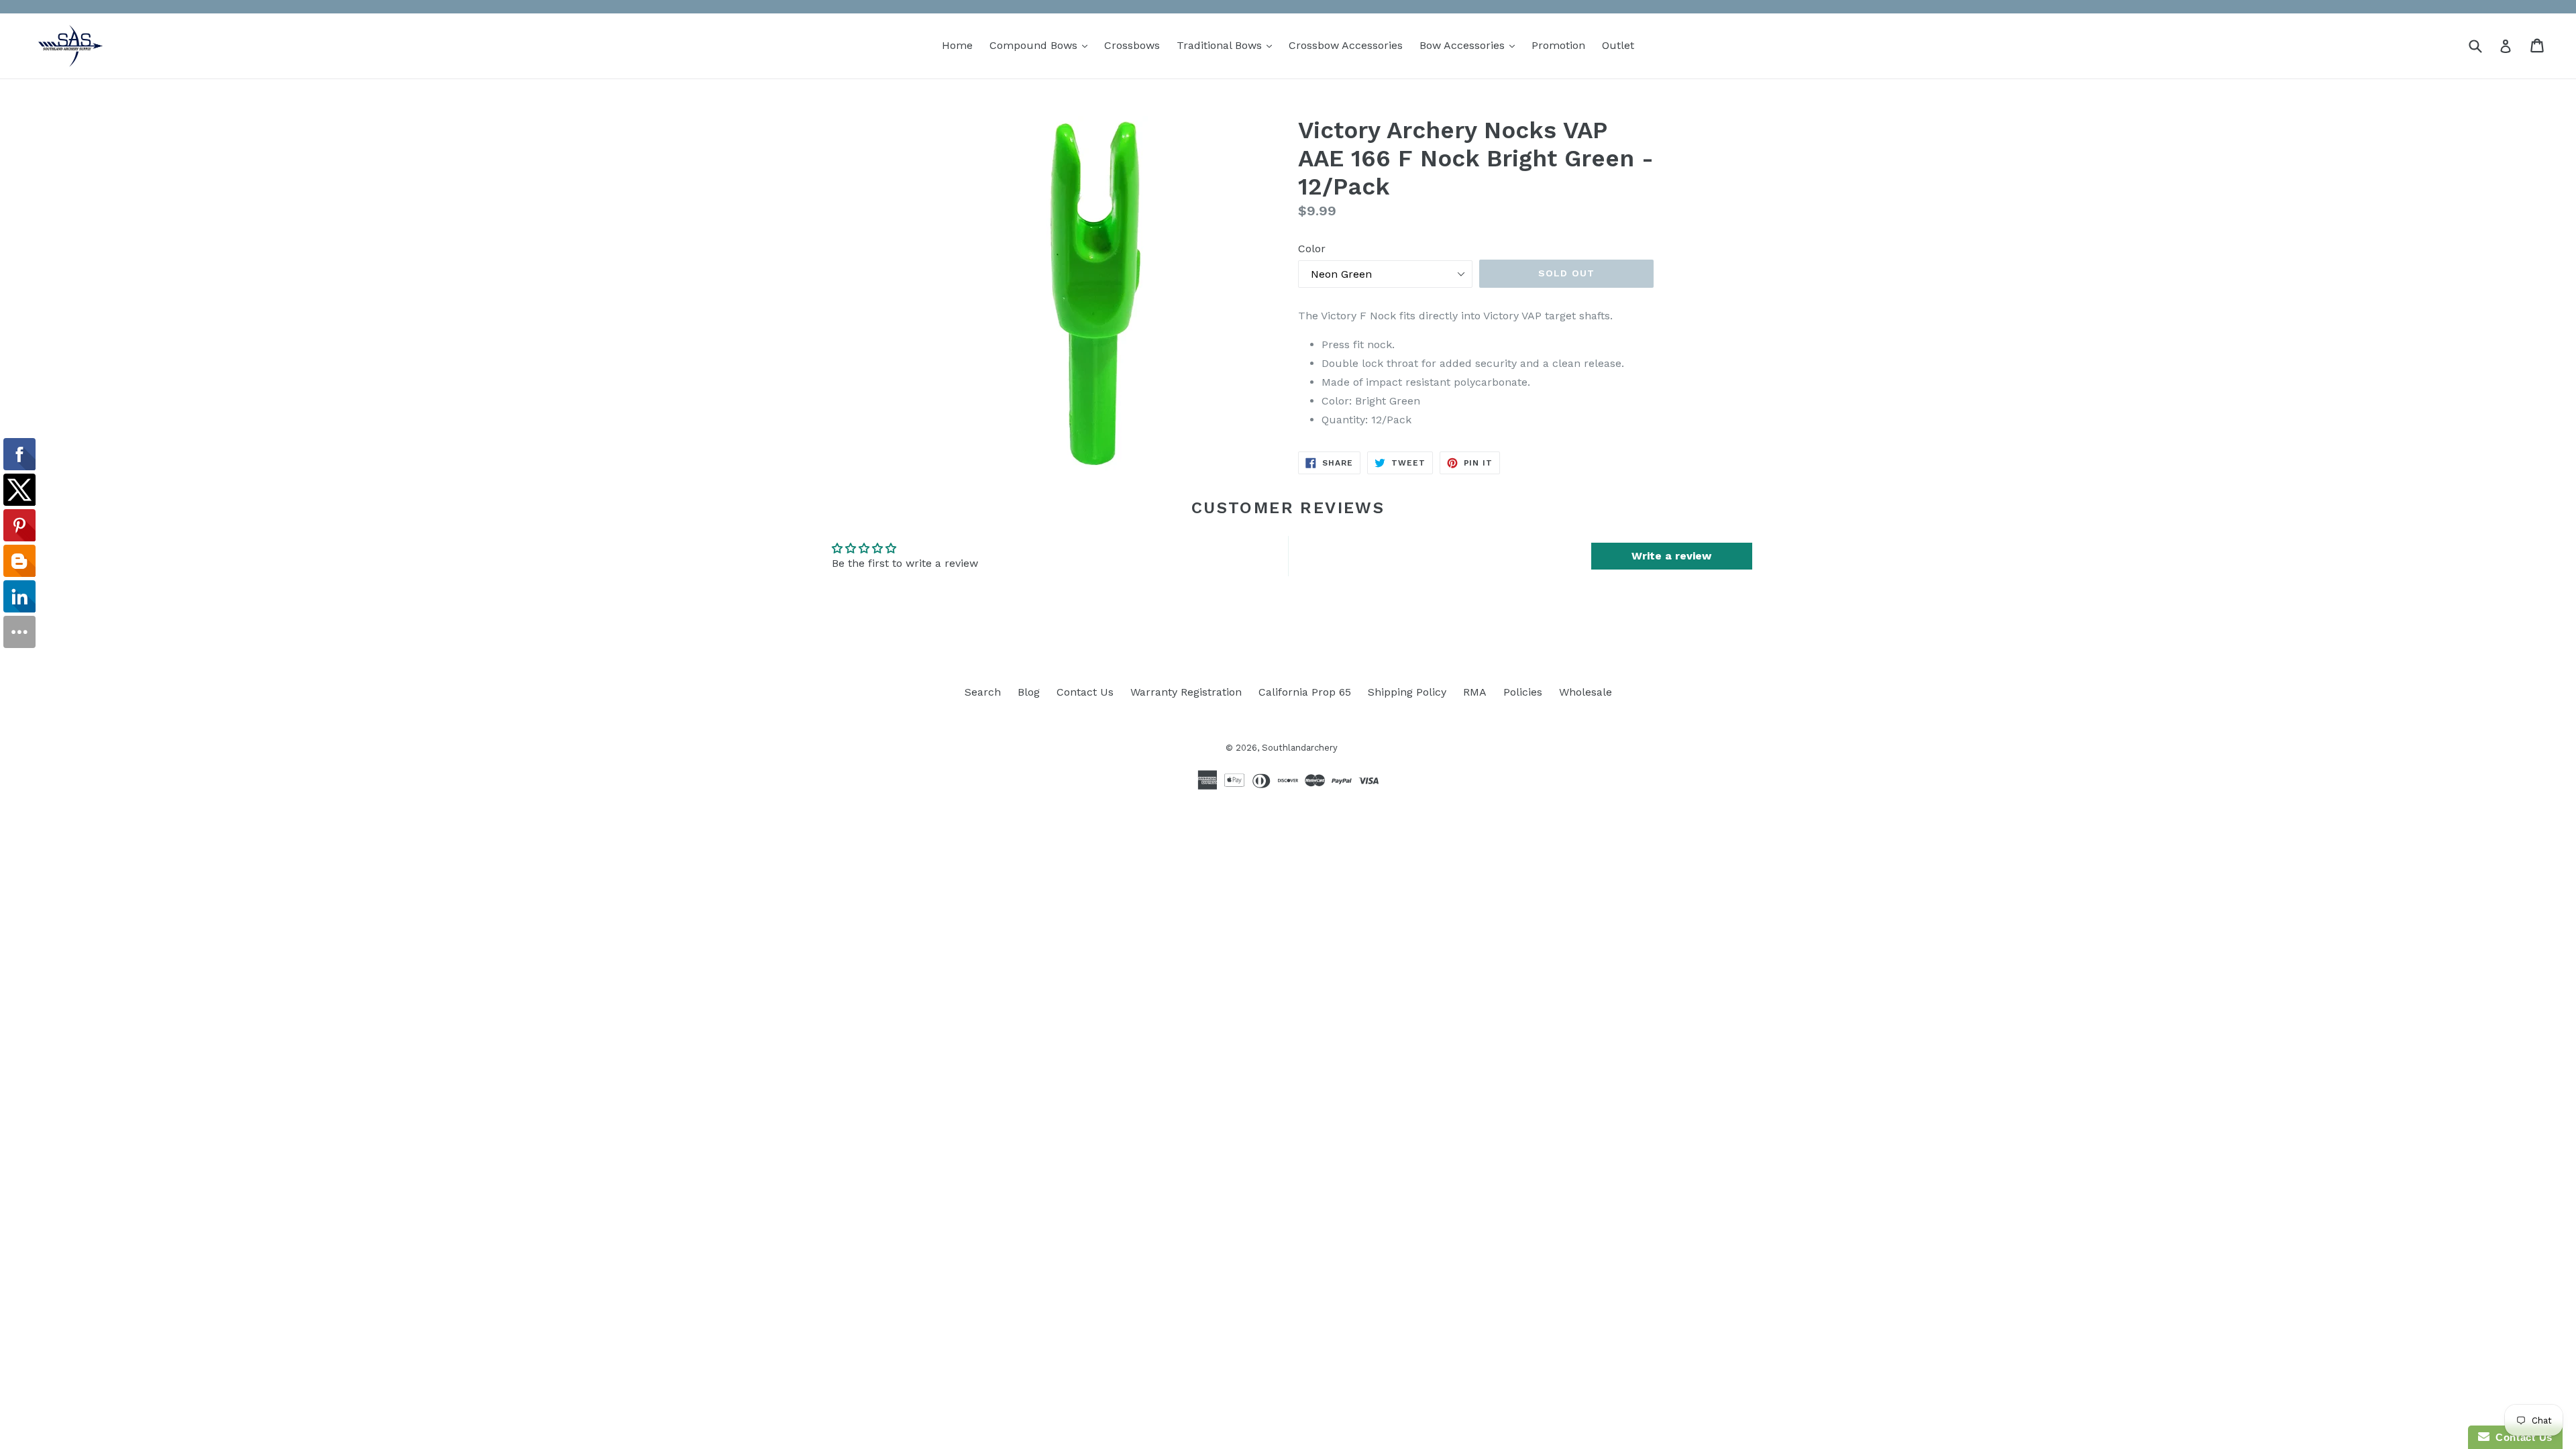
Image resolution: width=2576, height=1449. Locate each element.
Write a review (1671, 556)
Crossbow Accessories (1346, 45)
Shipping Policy (1407, 692)
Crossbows (1132, 45)
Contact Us (1085, 692)
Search (983, 692)
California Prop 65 (1305, 692)
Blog (1029, 692)
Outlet (1618, 45)
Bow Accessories (1470, 45)
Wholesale (1586, 692)
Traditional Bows (1228, 45)
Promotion (1558, 45)
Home (957, 45)
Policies (1523, 692)
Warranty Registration (1186, 692)
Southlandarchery (1300, 748)
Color (1312, 249)
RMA (1475, 692)
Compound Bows (1042, 45)
